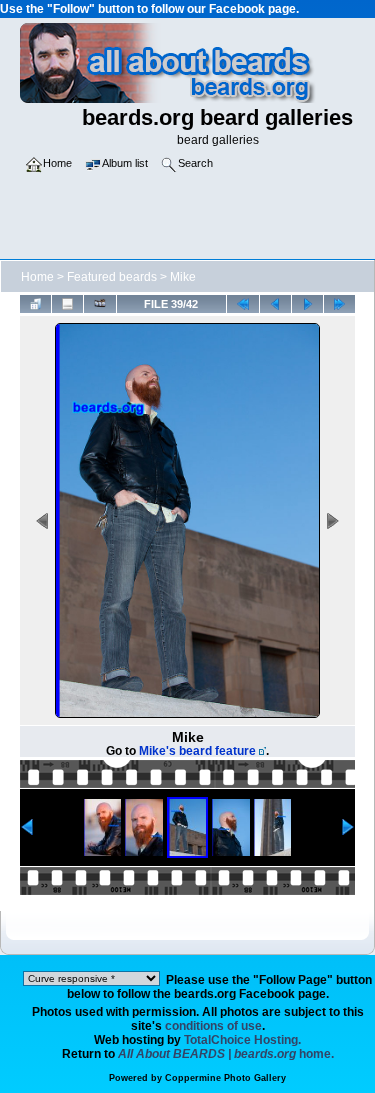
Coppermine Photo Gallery (225, 1078)
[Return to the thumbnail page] (35, 303)
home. (226, 1054)
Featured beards (112, 277)
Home (37, 277)
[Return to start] (242, 303)
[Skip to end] (339, 303)
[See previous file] (275, 303)
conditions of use (213, 1026)
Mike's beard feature (197, 751)
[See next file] (307, 303)
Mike (183, 277)
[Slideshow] (99, 303)
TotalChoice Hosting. (242, 1040)
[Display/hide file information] (67, 303)
